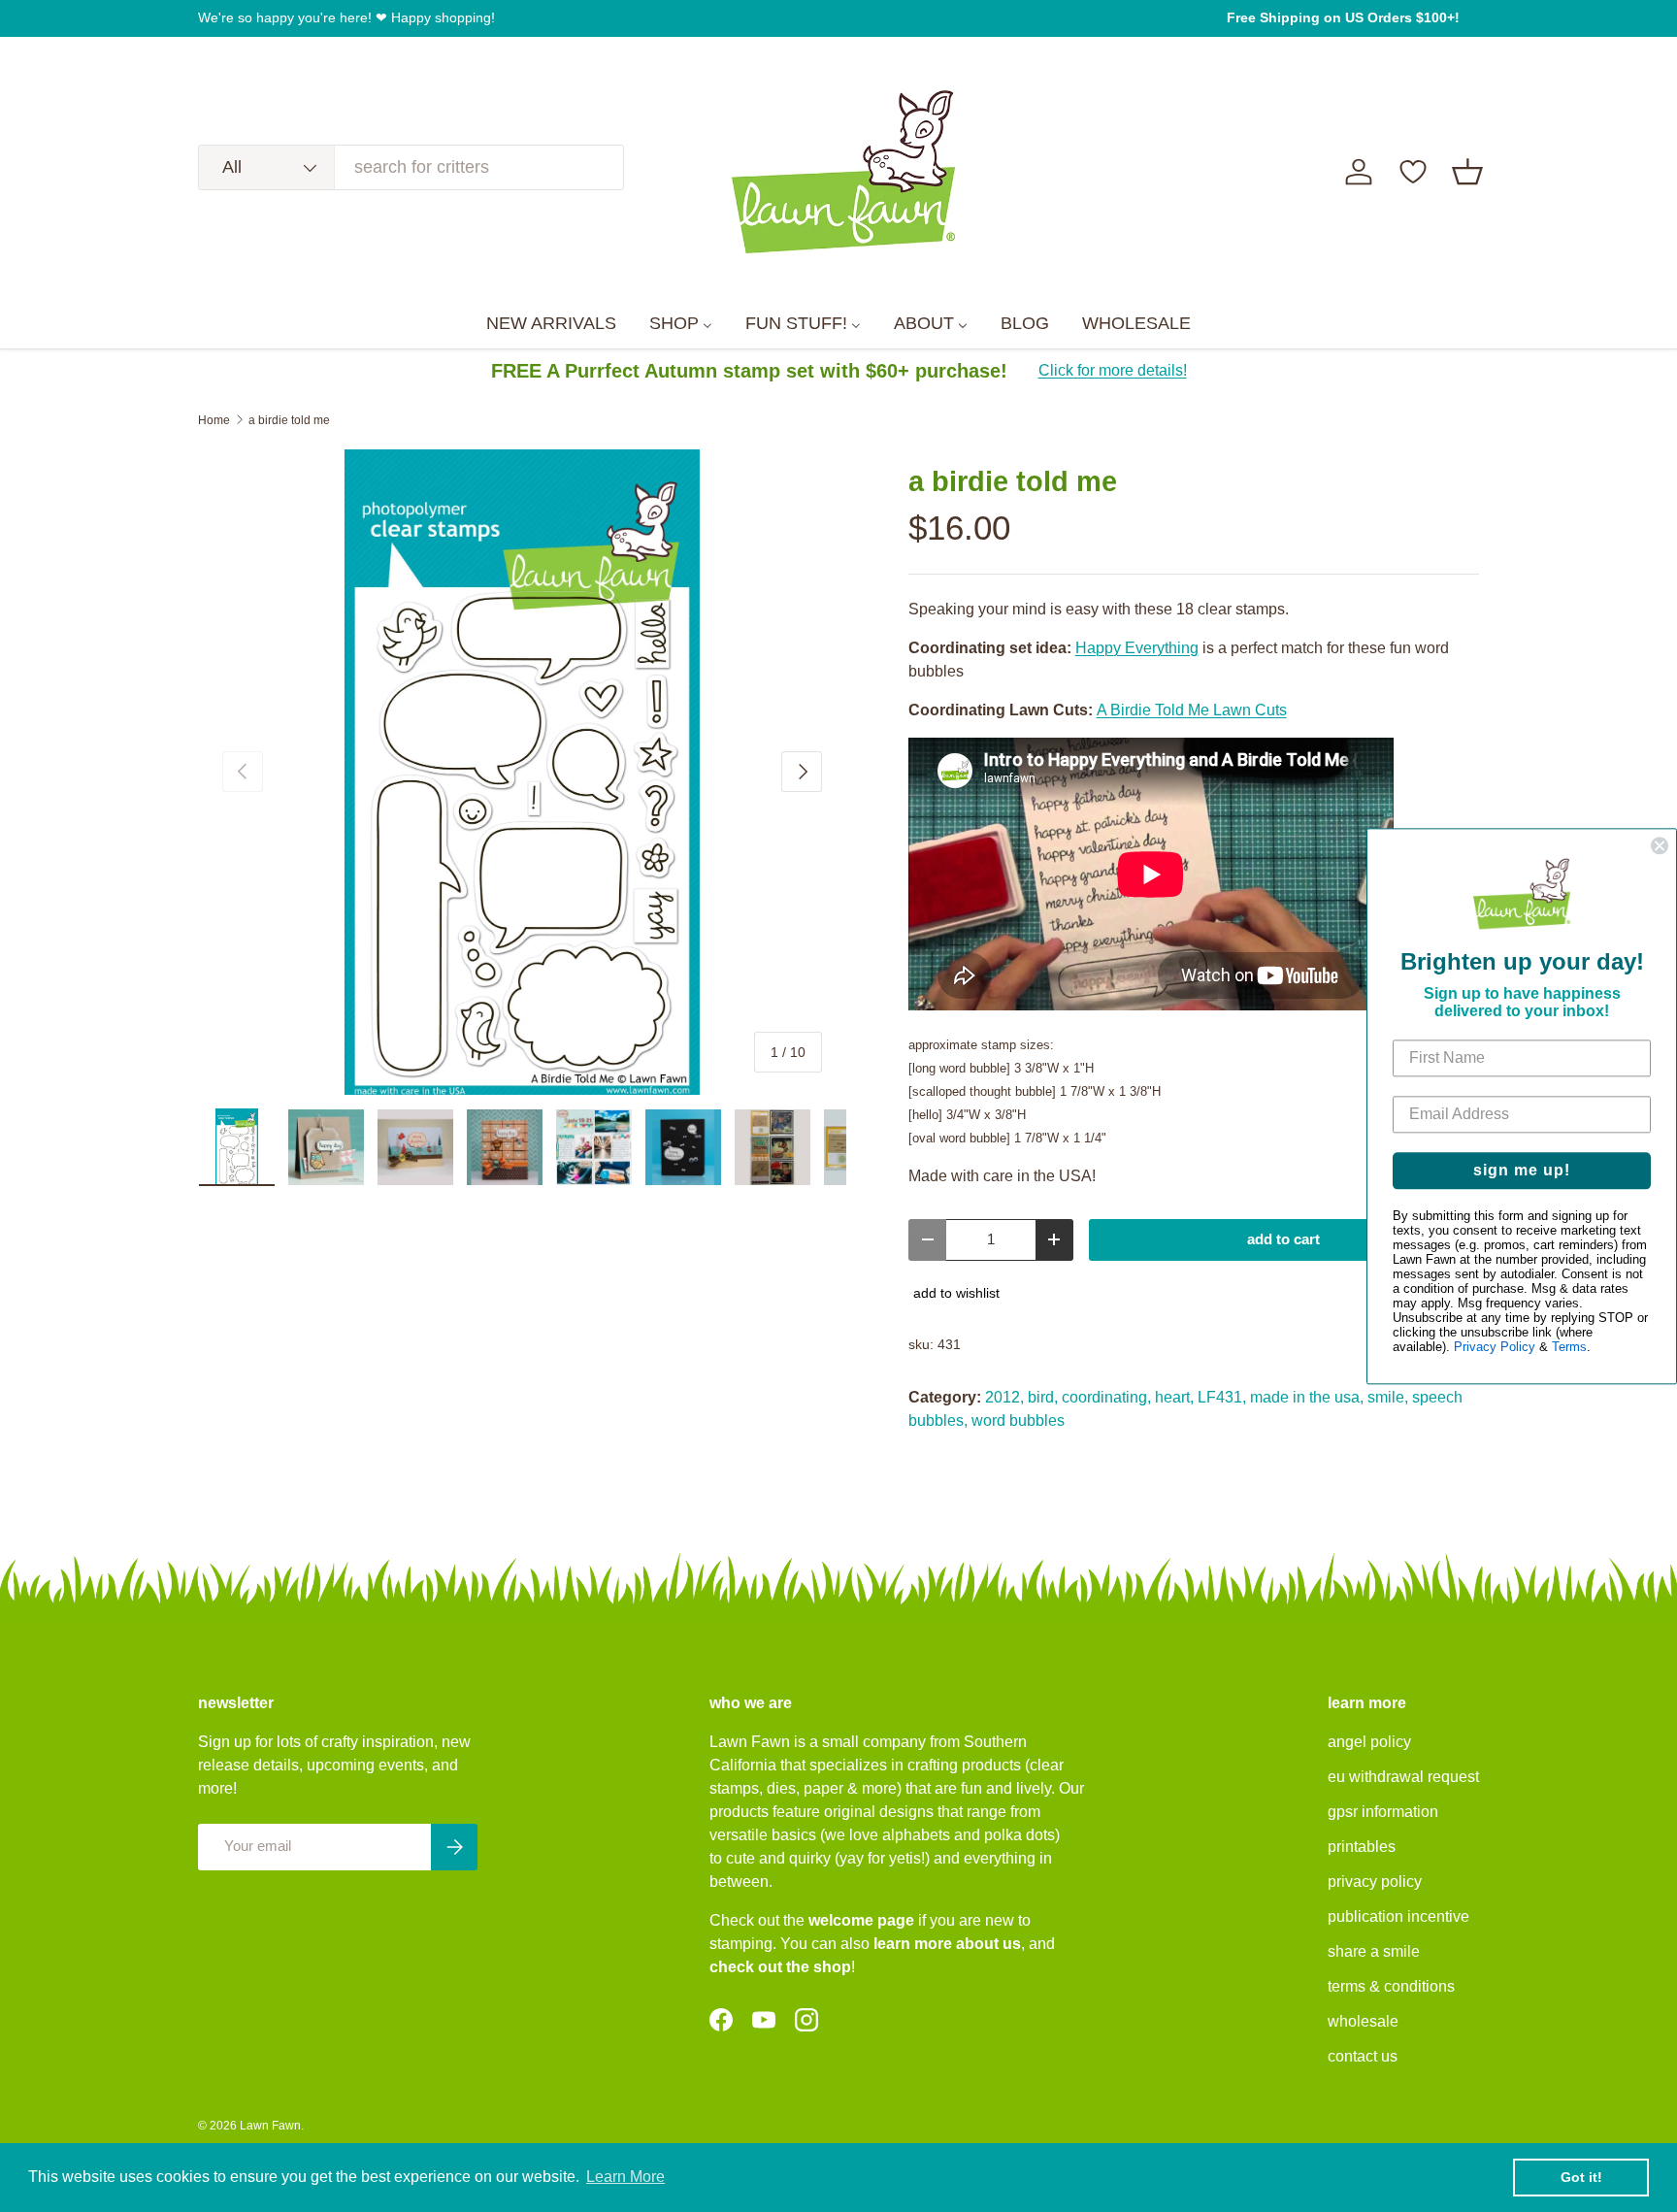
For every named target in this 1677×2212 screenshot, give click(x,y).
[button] (1467, 172)
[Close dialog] (1660, 845)
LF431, (1222, 1397)
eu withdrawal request (1403, 1777)
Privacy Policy (1495, 1347)
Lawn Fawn (270, 2126)
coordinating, (1106, 1397)
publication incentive (1398, 1916)
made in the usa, (1307, 1397)
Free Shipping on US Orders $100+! (1343, 17)
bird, (1043, 1397)
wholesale (1363, 2021)
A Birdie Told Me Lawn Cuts (1192, 710)
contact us (1363, 2056)
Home (214, 420)
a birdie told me (289, 420)
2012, (1004, 1397)
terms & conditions (1391, 1986)
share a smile (1374, 1951)
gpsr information (1383, 1812)
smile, (1388, 1397)
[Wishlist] (1413, 172)
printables (1362, 1847)
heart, (1174, 1397)
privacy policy (1375, 1882)
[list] (522, 773)
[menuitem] (551, 324)
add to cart (1283, 1239)
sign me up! (1522, 1170)
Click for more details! (1113, 370)
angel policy (1369, 1742)
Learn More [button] (625, 2177)
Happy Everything (1137, 648)
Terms (1569, 1347)
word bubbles (1018, 1420)
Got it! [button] (1581, 2177)
